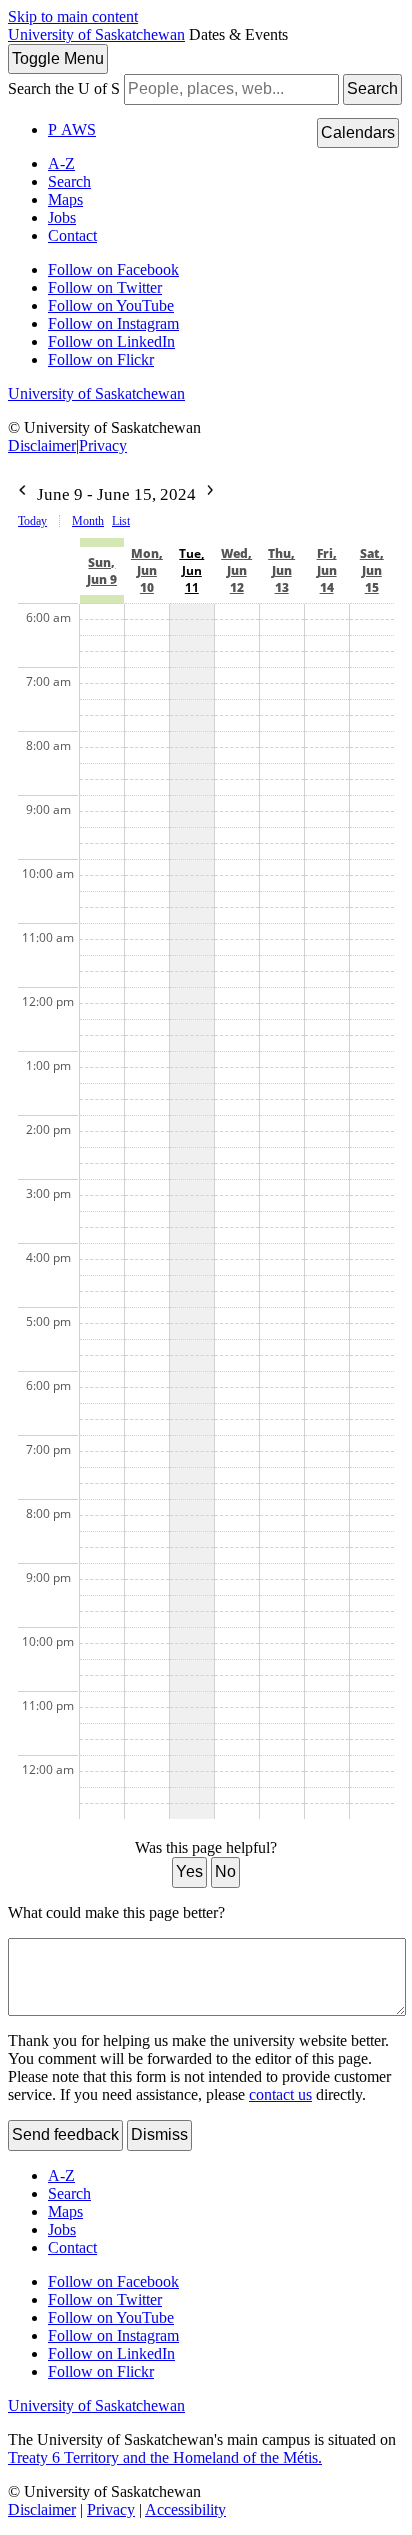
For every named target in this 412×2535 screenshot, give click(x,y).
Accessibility (185, 2509)
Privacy (103, 445)
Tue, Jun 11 (191, 570)
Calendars (358, 132)
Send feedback (65, 2134)
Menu (58, 58)
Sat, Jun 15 (372, 570)
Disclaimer (42, 445)
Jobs (62, 217)
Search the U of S (64, 88)
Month (88, 521)
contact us (280, 2094)
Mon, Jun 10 (147, 570)
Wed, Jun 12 (236, 570)
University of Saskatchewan (96, 34)
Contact (72, 235)
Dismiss (159, 2134)
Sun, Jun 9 (102, 571)
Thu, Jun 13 (281, 570)
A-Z (61, 163)
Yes (189, 1871)
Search (372, 88)
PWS (72, 129)
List (121, 521)
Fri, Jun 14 (327, 570)
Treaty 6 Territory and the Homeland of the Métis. (165, 2457)
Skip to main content (73, 16)
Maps (65, 199)
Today (32, 521)
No (225, 1871)
